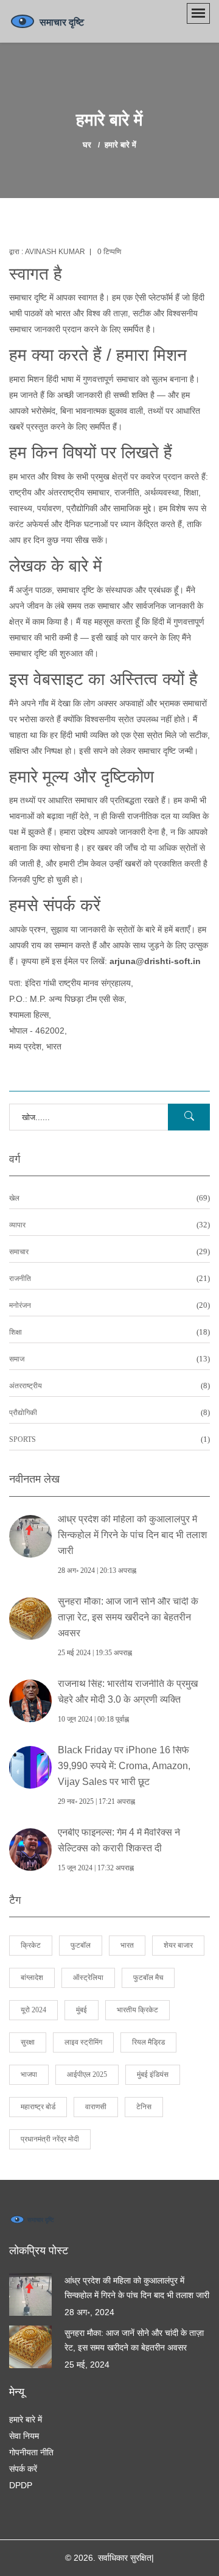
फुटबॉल (81, 1945)
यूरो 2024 (33, 2010)
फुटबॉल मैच (148, 1978)
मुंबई (82, 2010)
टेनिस (144, 2107)
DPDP (21, 2485)
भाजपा (29, 2074)
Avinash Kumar (55, 252)
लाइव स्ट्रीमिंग (83, 2042)
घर (87, 145)
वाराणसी (96, 2107)
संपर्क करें (23, 2469)
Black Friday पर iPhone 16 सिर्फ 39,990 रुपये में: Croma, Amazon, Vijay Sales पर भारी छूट (124, 1766)
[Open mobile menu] (198, 13)
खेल (109, 1198)
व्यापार (109, 1225)
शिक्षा (109, 1332)
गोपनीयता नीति (31, 2452)
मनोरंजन (109, 1306)
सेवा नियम (24, 2436)
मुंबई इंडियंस (153, 2074)
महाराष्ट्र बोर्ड (38, 2107)
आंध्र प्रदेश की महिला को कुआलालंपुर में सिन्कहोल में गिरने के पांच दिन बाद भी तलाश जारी (132, 1535)
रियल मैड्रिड (148, 2042)
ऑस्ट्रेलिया (88, 1978)
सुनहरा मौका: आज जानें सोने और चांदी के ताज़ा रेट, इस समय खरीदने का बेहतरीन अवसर (128, 1617)
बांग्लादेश (32, 1978)
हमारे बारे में (26, 2419)
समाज (109, 1359)
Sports (109, 1440)
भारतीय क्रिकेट (137, 2010)
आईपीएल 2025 (87, 2074)
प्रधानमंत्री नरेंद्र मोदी (50, 2139)
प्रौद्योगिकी (109, 1413)
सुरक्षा (28, 2042)
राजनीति (109, 1279)
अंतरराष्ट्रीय (109, 1386)
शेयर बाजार (178, 1945)
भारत (127, 1945)
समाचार (109, 1252)
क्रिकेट (31, 1945)
